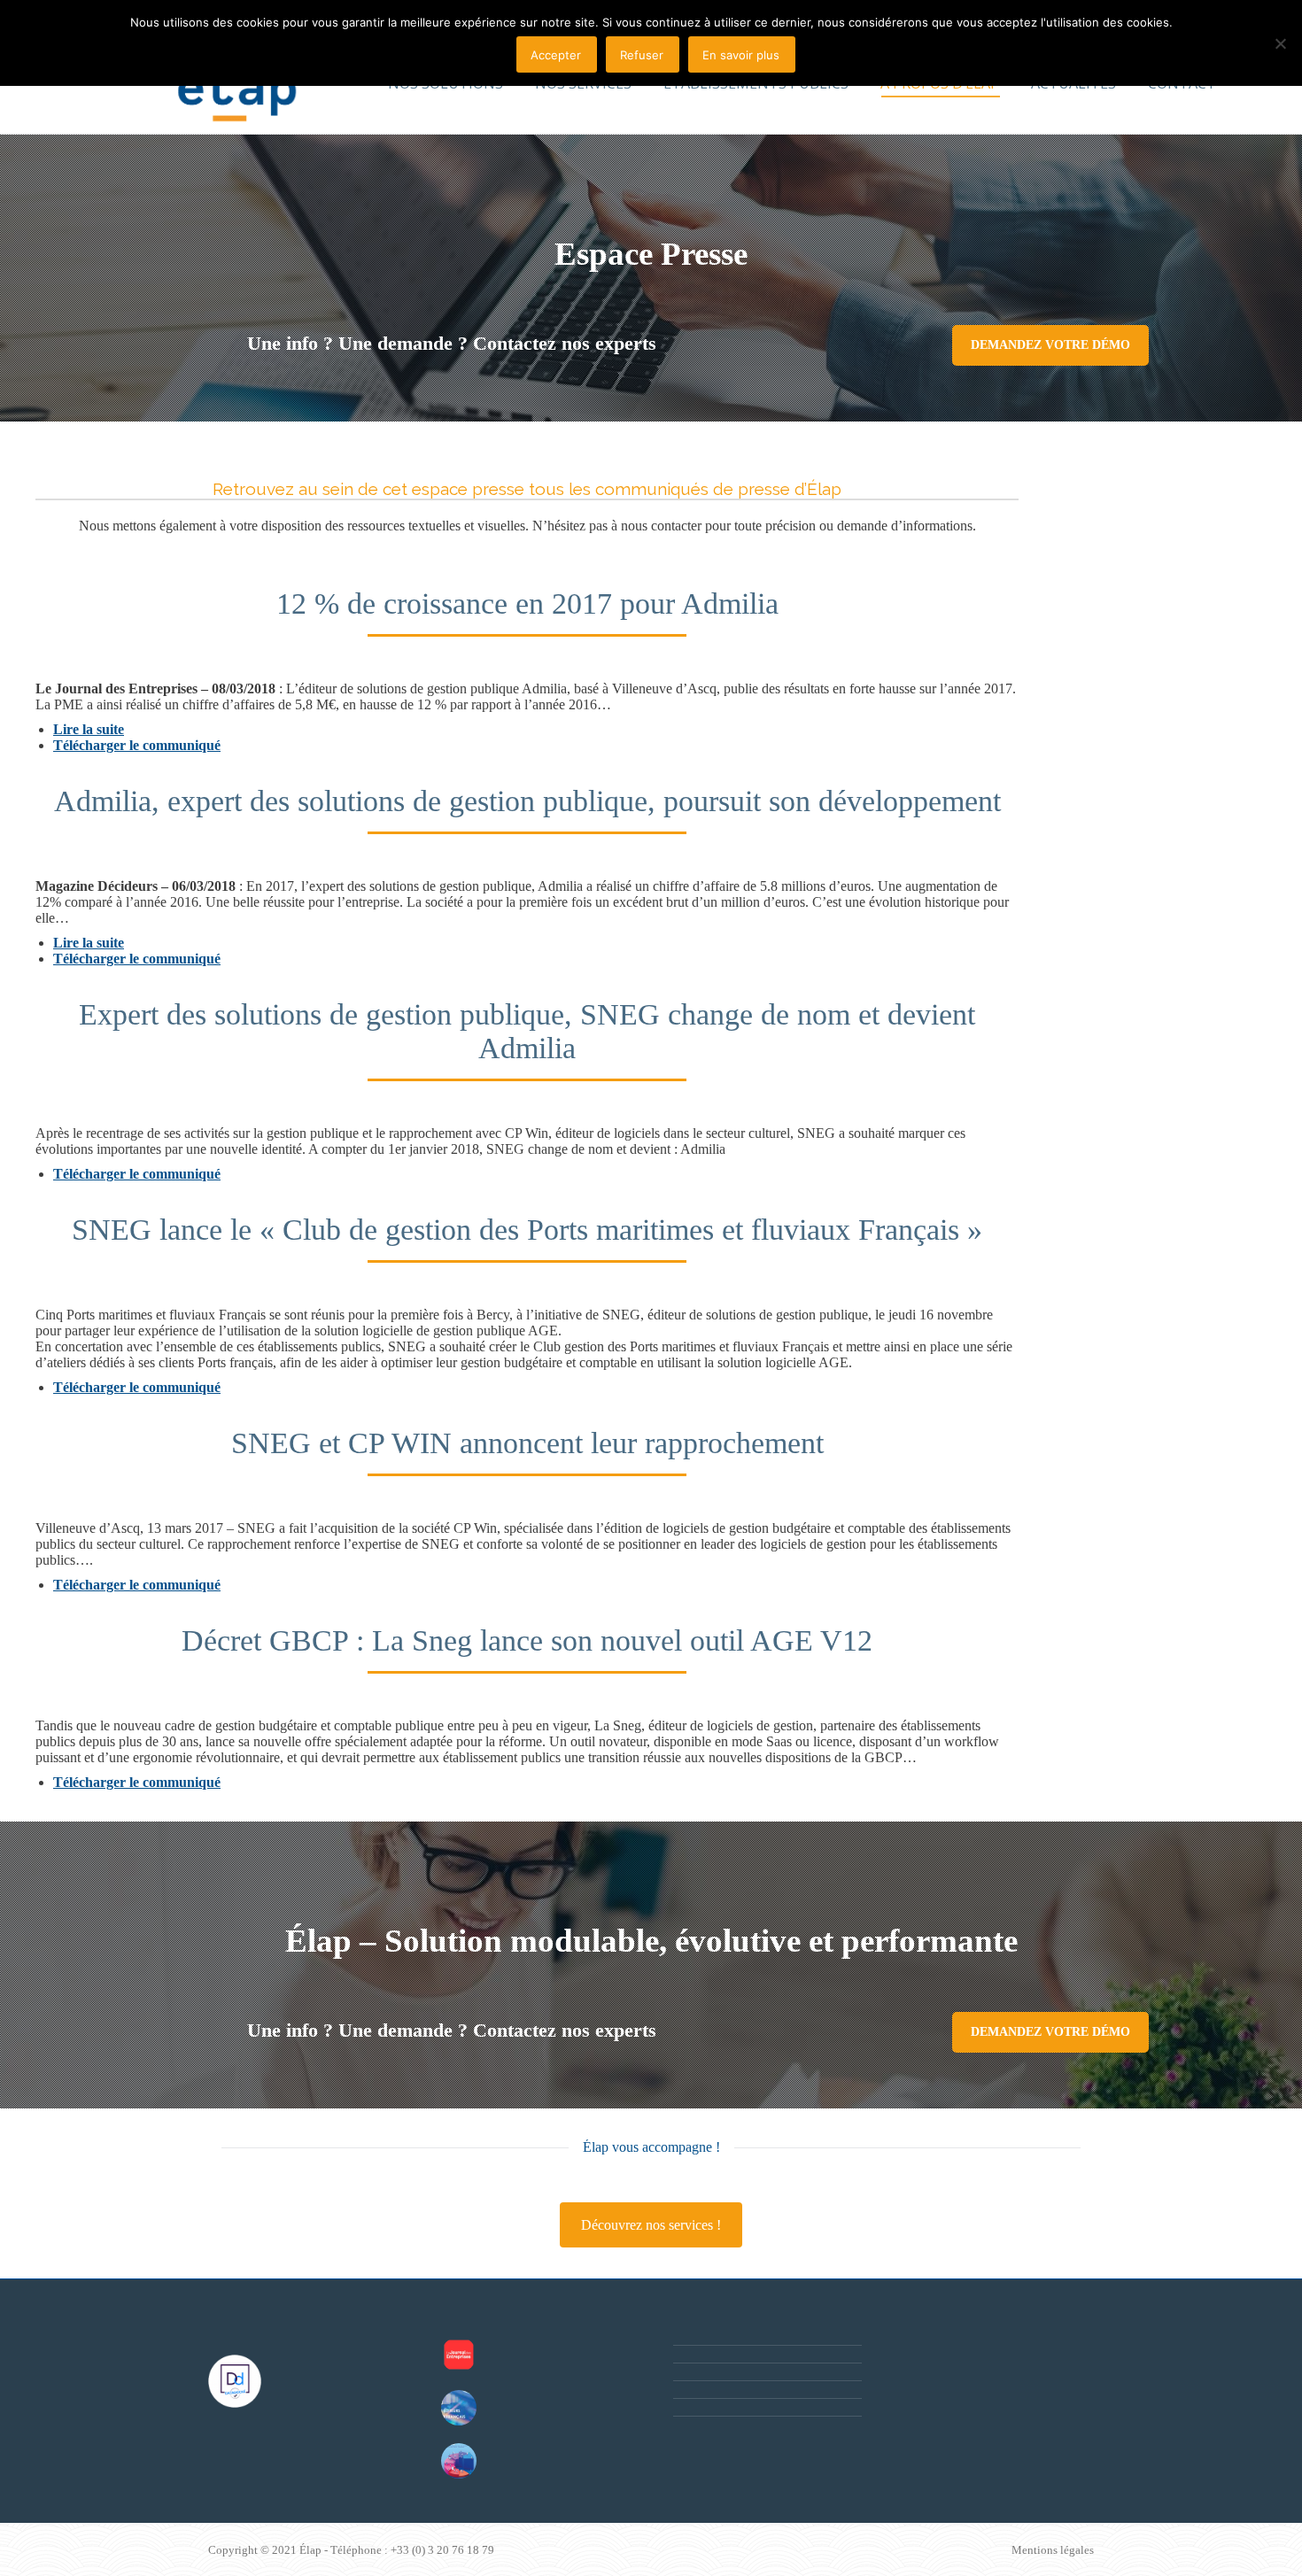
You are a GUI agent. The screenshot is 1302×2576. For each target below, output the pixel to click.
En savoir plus (741, 55)
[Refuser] (1280, 43)
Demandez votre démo (1050, 345)
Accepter (556, 55)
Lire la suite (89, 729)
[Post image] (459, 2355)
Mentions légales (1053, 2550)
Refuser (642, 55)
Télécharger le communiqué (137, 745)
